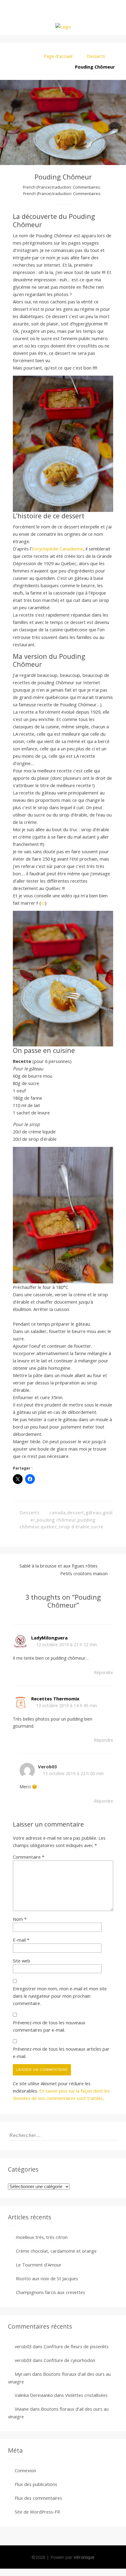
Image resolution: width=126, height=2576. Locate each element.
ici (43, 903)
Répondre (104, 1672)
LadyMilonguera (49, 1638)
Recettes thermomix (55, 1699)
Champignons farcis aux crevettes (50, 2292)
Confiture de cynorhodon (69, 2360)
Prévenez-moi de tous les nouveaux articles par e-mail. (61, 2052)
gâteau (93, 1513)
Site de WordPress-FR (37, 2512)
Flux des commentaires (38, 2498)
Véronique (84, 2557)
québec (49, 1527)
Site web (22, 1961)
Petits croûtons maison (84, 1573)
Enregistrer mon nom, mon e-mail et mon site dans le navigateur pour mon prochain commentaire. (60, 1996)
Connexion (25, 2470)
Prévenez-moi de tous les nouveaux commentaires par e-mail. (49, 2026)
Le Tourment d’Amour (39, 2265)
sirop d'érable (74, 1527)
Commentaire (29, 1857)
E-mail (21, 1940)
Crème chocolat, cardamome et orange (56, 2251)
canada (58, 1513)
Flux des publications (36, 2484)
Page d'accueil (58, 56)
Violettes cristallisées (86, 2395)
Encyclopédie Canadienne (57, 549)
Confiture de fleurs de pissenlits (76, 2346)
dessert (76, 1513)
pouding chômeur (56, 1520)
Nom (20, 1919)
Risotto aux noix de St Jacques (47, 2278)
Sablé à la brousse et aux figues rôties (59, 1566)
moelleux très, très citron (42, 2237)
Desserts (96, 56)
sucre (97, 1527)
